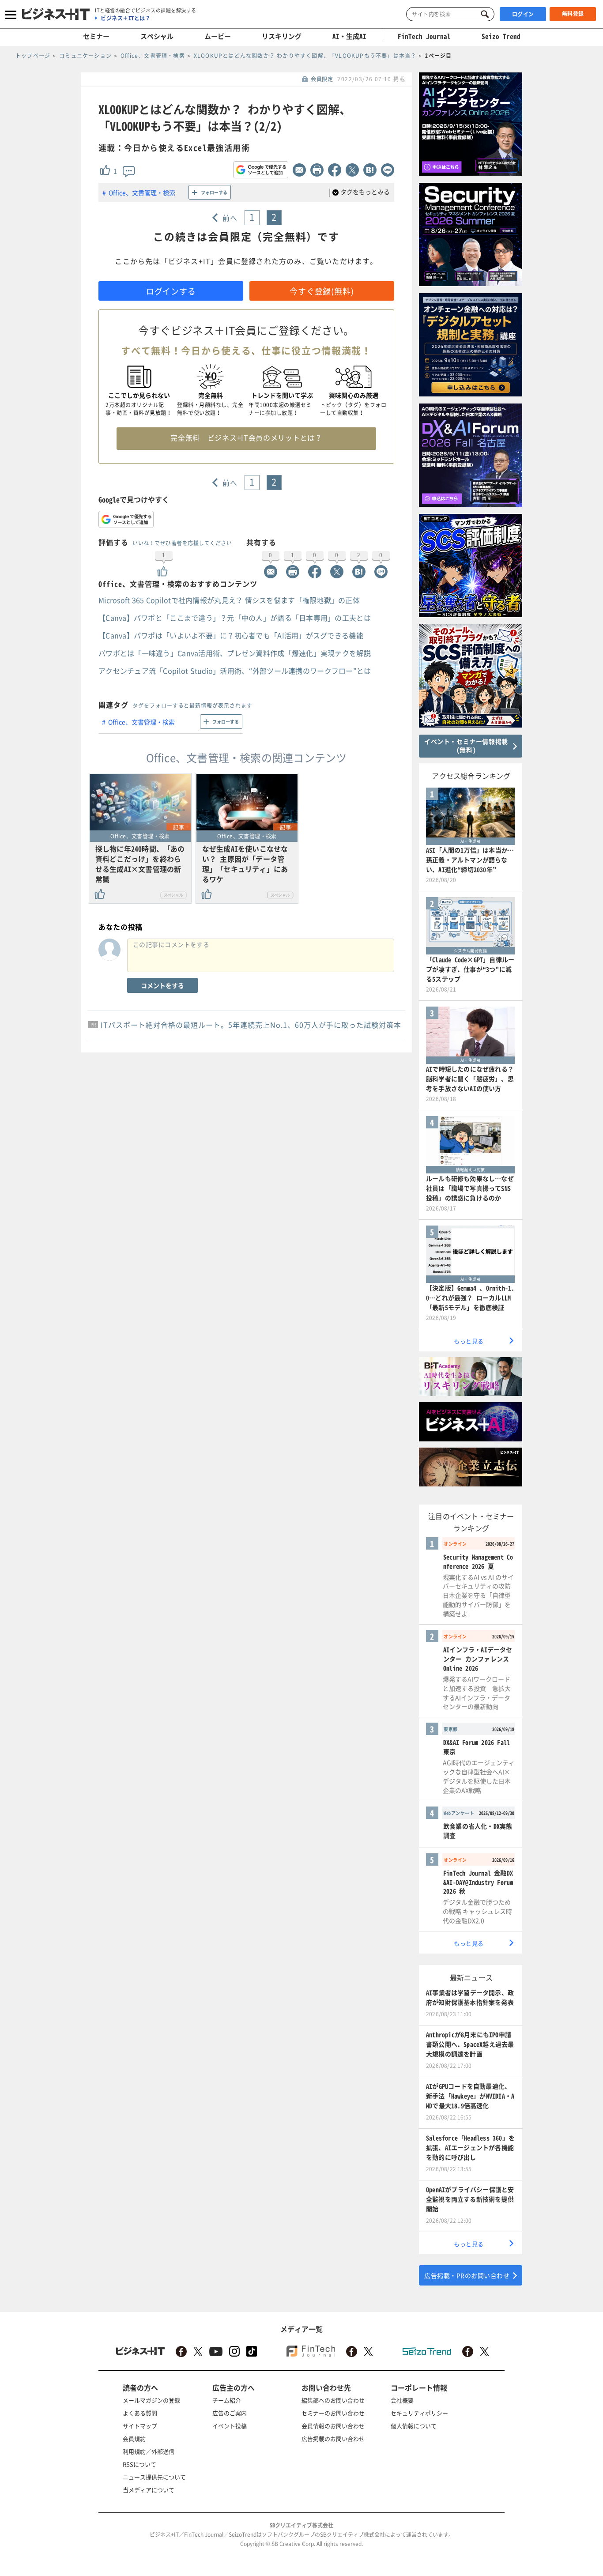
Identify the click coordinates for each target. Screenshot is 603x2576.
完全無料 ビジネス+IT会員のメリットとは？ (246, 438)
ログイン (523, 14)
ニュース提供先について (154, 2477)
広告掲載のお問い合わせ (333, 2438)
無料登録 (573, 14)
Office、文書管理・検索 (142, 192)
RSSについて (139, 2464)
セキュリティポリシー (419, 2413)
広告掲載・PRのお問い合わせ (467, 2275)
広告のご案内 (230, 2413)
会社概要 (402, 2400)
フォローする (214, 192)
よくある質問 (140, 2413)
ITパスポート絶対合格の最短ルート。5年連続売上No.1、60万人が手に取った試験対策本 (251, 1025)
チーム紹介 (227, 2400)
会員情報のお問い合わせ (333, 2426)
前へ (230, 218)
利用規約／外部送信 (149, 2451)
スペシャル (157, 36)
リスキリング (282, 36)
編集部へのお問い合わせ (333, 2400)
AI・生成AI (349, 36)
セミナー (96, 36)
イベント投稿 (230, 2426)
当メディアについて (149, 2490)
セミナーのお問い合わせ (333, 2413)
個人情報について (414, 2426)
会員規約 (134, 2438)
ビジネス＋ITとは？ (126, 18)
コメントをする (162, 985)
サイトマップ (140, 2426)
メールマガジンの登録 (151, 2400)
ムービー (218, 36)
